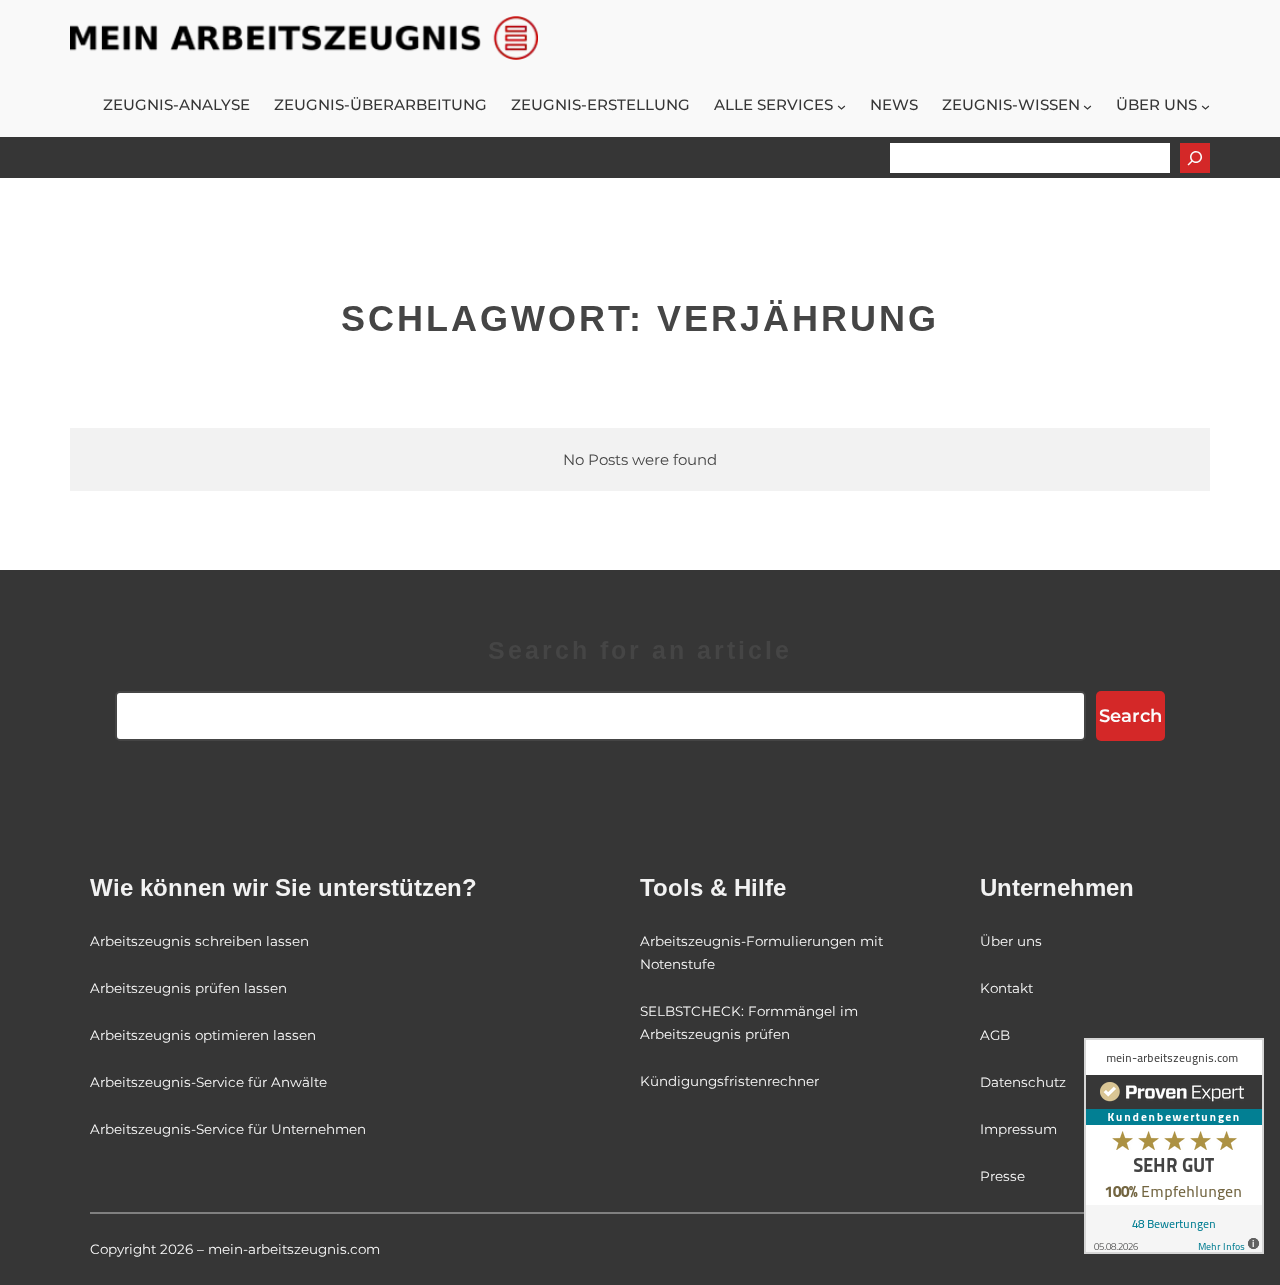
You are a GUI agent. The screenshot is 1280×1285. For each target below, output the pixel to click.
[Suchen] (1195, 158)
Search (1130, 716)
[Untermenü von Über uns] (1205, 106)
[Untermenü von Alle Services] (841, 106)
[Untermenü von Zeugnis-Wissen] (1087, 106)
